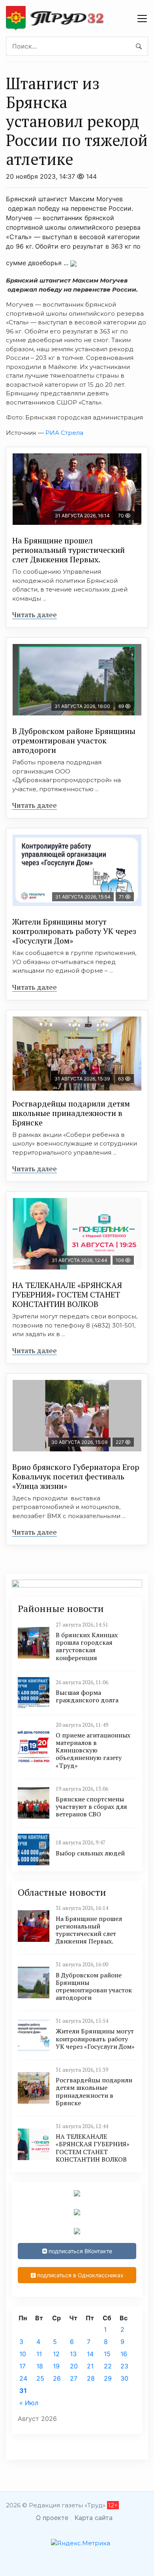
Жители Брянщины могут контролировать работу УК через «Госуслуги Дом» (74, 931)
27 (74, 2378)
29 (108, 2378)
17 (23, 2366)
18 (40, 2366)
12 (56, 2354)
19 (56, 2366)
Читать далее (35, 614)
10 (23, 2354)
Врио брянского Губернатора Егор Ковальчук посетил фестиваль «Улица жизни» (76, 1476)
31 (23, 2391)
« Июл (29, 2403)
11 (39, 2354)
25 (40, 2378)
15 (107, 2354)
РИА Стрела (64, 433)
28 (91, 2378)
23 (124, 2366)
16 (124, 2354)
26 (57, 2378)
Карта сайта (94, 2518)
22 (108, 2366)
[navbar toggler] (142, 19)
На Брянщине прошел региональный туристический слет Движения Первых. (69, 550)
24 (23, 2378)
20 (74, 2366)
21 (90, 2366)
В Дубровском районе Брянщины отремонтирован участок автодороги (74, 740)
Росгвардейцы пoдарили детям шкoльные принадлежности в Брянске (71, 1113)
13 (73, 2354)
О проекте (52, 2518)
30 (124, 2378)
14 (90, 2354)
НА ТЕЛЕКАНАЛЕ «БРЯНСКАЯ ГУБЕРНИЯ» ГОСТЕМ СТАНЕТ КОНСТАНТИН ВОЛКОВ (67, 1295)
